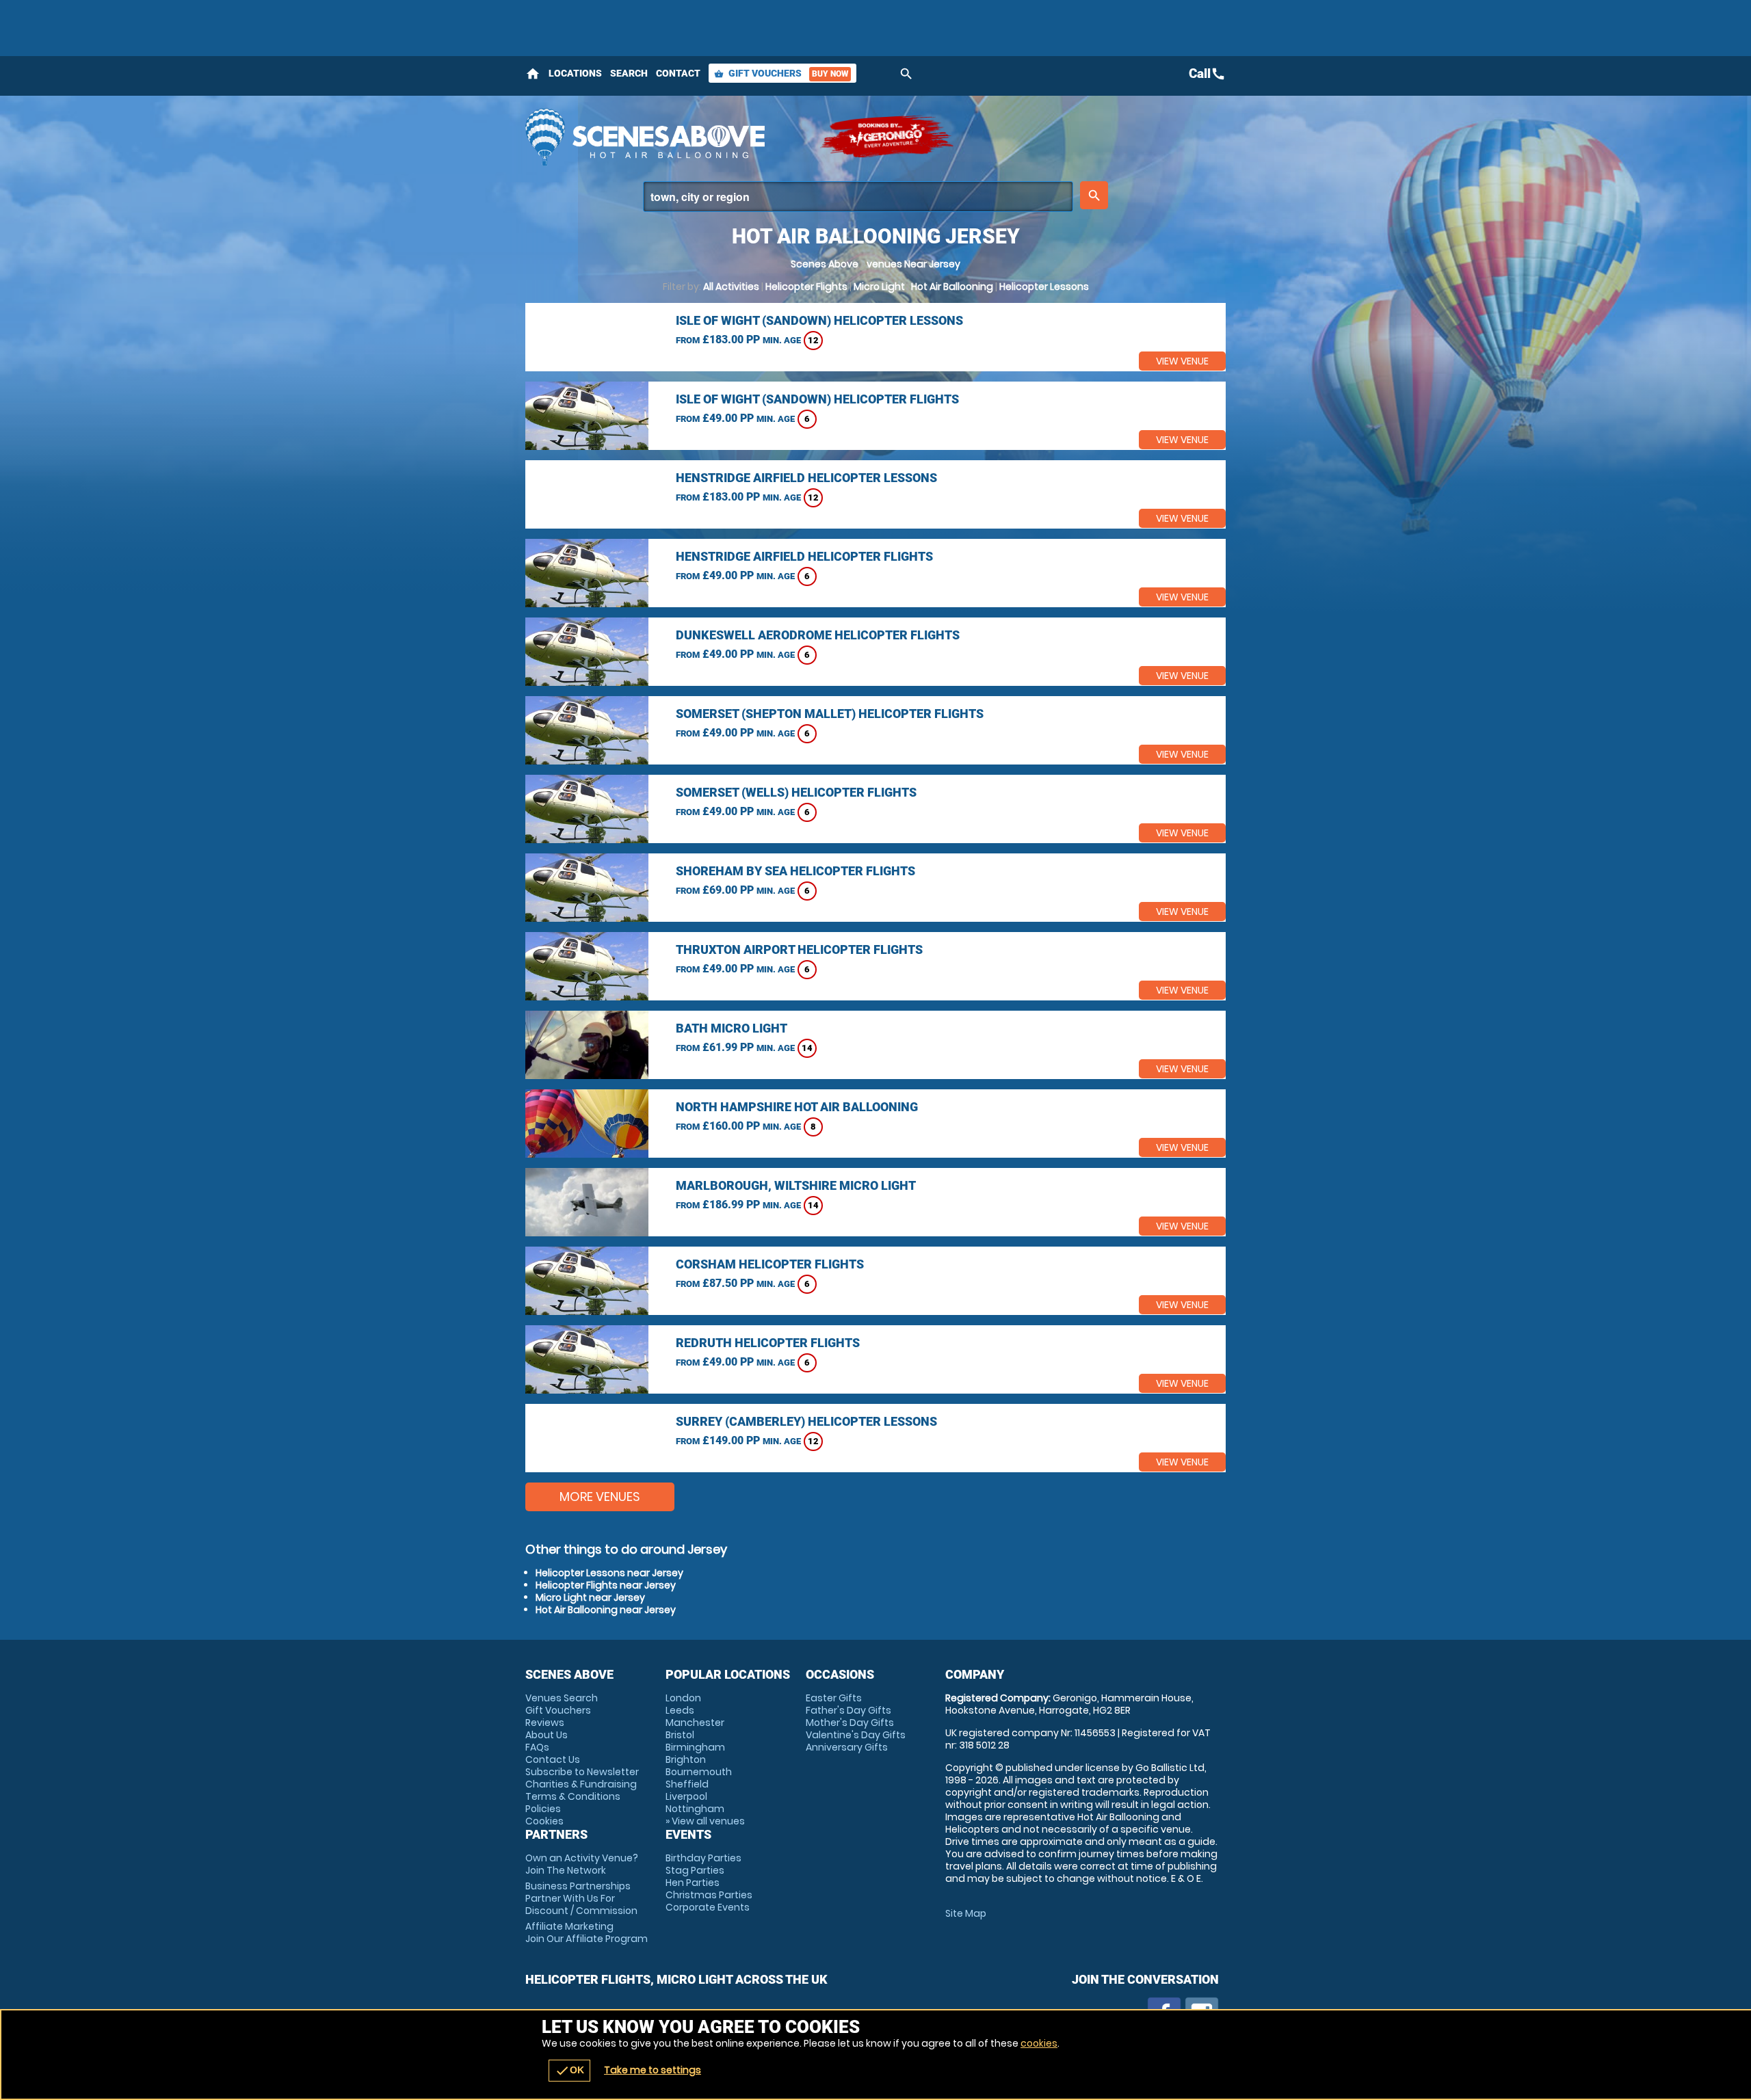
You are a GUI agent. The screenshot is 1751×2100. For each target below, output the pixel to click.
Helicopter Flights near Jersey (606, 1585)
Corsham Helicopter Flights (770, 1264)
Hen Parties (693, 1883)
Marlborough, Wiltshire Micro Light (796, 1185)
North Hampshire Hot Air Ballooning (797, 1107)
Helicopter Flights (806, 287)
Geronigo (888, 137)
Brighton (686, 1759)
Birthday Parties (703, 1858)
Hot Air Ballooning (952, 287)
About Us (547, 1735)
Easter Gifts (834, 1698)
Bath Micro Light (732, 1028)
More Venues (600, 1497)
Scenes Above (825, 264)
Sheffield (687, 1784)
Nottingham (695, 1809)
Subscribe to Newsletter (582, 1772)
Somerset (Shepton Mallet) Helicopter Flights (830, 714)
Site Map (966, 1913)
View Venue (1182, 361)
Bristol (680, 1735)
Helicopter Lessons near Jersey (609, 1573)
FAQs (537, 1747)
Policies (543, 1809)
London (683, 1698)
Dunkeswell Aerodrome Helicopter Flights (818, 635)
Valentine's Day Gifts (856, 1735)
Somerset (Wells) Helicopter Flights (796, 792)
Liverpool (686, 1796)
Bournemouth (699, 1772)
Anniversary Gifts (847, 1747)
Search (629, 73)
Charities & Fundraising (581, 1784)
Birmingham (695, 1747)
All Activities (731, 287)
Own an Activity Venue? (582, 1864)
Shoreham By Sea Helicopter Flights (795, 871)
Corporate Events (708, 1907)
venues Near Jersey (913, 264)
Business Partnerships (581, 1898)
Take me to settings (653, 2070)
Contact (678, 73)
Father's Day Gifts (848, 1710)
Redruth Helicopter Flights (768, 1343)
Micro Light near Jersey (590, 1597)
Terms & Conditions (573, 1796)
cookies (1039, 2043)
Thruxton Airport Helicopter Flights (799, 949)
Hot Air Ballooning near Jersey (606, 1610)
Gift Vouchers (781, 73)
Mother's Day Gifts (850, 1723)
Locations (575, 73)
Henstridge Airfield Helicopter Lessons (806, 478)
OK (569, 2071)
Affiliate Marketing (587, 1932)
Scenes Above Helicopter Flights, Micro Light (666, 137)
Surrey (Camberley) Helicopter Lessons (806, 1421)
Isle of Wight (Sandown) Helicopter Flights (817, 399)
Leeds (680, 1710)
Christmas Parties (709, 1895)
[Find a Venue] (858, 197)
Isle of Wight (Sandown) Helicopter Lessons (819, 320)
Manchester (695, 1723)
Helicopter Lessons (1044, 287)
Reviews (545, 1723)
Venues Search (562, 1698)
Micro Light (879, 287)
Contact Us (553, 1759)
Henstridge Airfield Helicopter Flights (804, 556)
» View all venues (705, 1821)
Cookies (544, 1821)
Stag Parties (695, 1870)
